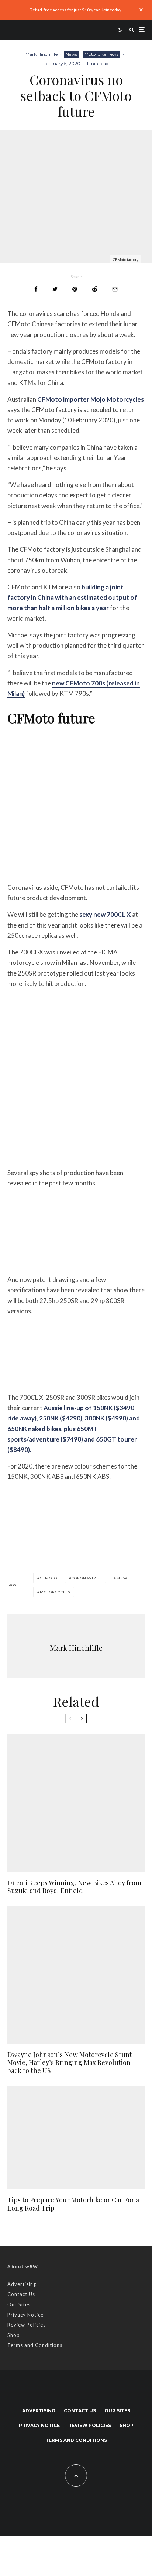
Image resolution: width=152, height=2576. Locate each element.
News (71, 54)
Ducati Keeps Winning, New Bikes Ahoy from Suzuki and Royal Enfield (74, 1887)
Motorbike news (101, 54)
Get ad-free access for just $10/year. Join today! (76, 10)
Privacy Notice (25, 2315)
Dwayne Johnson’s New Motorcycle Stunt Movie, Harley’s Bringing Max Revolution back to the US (70, 2063)
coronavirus (87, 1578)
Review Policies (27, 2325)
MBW (122, 1578)
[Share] (36, 289)
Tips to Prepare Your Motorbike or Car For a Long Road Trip (73, 2204)
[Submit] (95, 289)
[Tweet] (55, 289)
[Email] (115, 289)
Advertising (22, 2284)
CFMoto (49, 1578)
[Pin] (75, 289)
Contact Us (21, 2294)
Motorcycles (55, 1592)
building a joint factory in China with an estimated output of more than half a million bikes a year (72, 597)
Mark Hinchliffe (42, 54)
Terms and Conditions (35, 2345)
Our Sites (19, 2304)
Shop (14, 2335)
